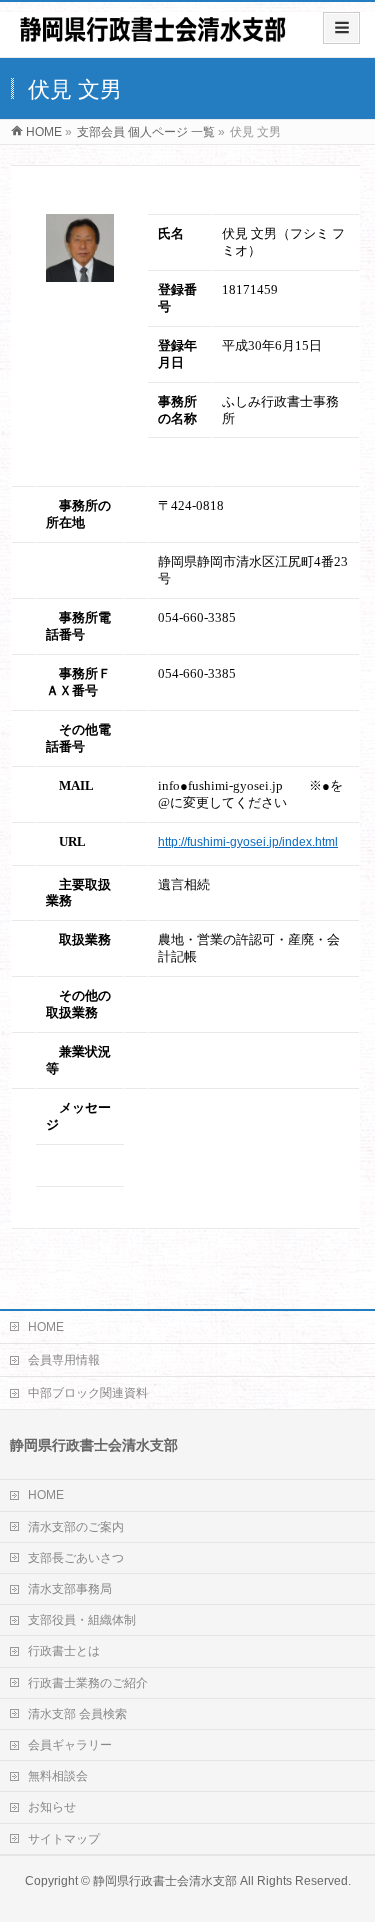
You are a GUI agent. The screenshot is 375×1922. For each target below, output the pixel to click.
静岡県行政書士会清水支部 (165, 1881)
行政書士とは (64, 1651)
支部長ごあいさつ (76, 1558)
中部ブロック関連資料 (88, 1393)
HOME (46, 1327)
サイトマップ (64, 1839)
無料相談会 (58, 1776)
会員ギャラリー (70, 1745)
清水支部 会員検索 (77, 1714)
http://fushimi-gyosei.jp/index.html (248, 842)
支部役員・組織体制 (82, 1620)
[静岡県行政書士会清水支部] (152, 36)
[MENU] (341, 28)
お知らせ (52, 1807)
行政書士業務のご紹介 (88, 1683)
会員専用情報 (64, 1360)
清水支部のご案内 (76, 1527)
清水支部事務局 (70, 1589)
